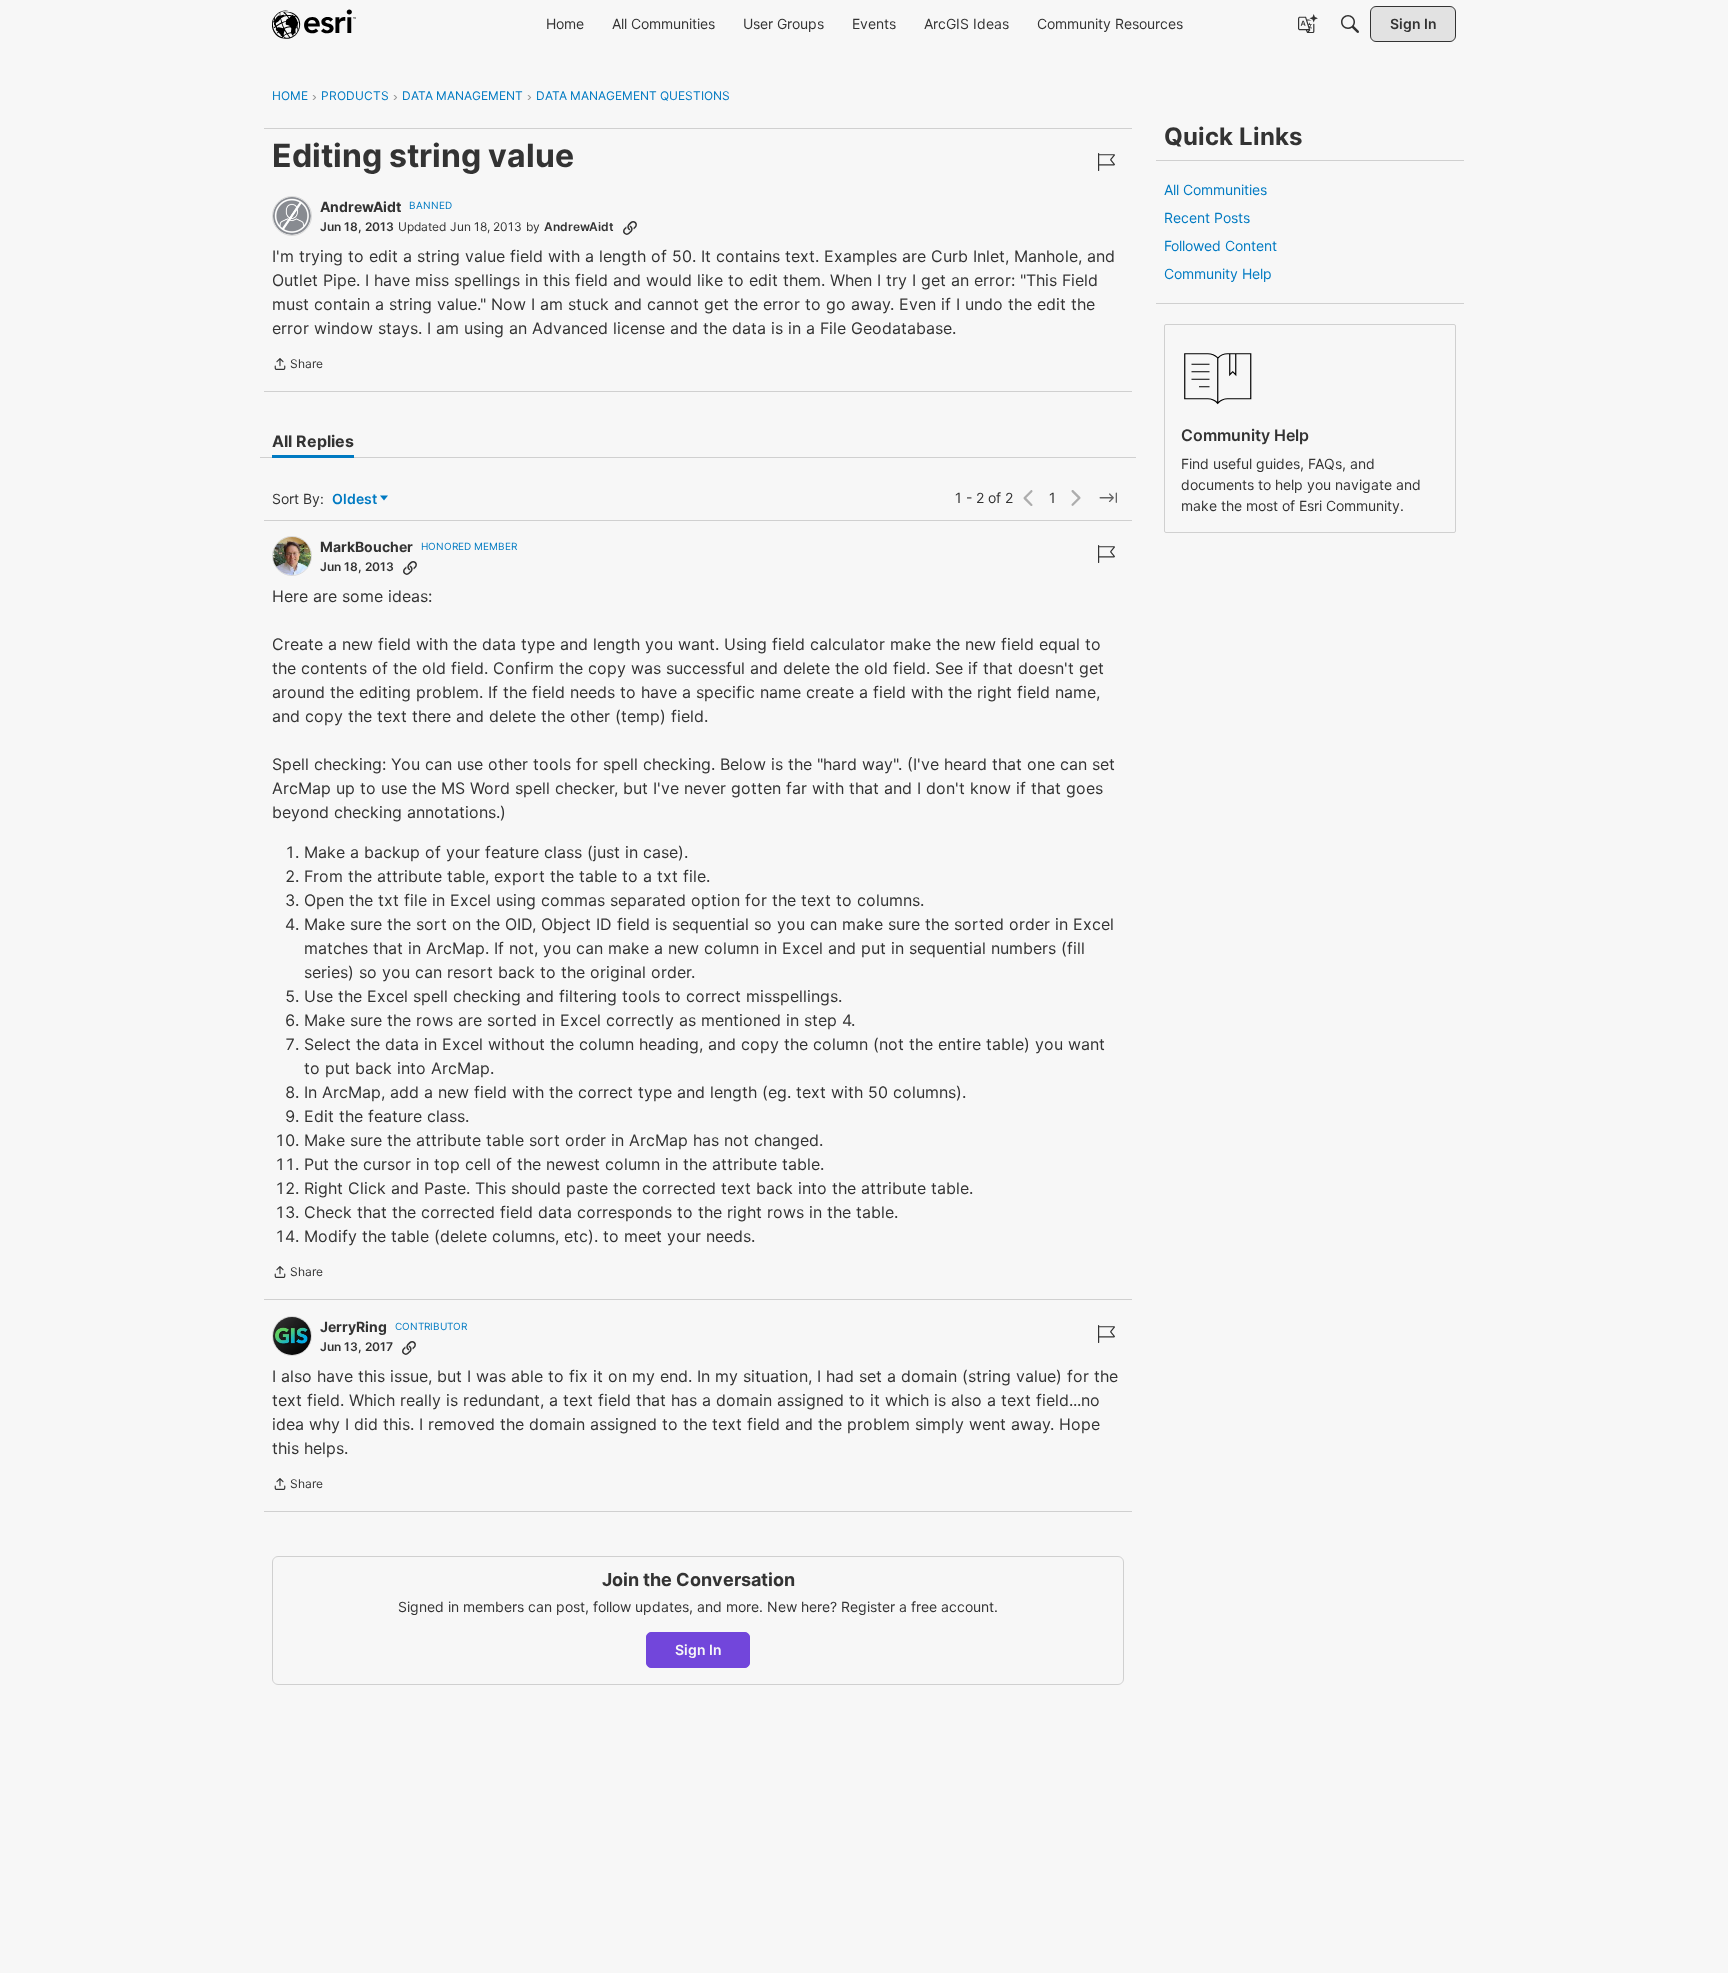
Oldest (356, 499)
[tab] (313, 441)
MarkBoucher (366, 546)
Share (297, 366)
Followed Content (1220, 245)
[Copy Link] (630, 227)
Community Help (1218, 273)
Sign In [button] (698, 1649)
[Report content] (1106, 162)
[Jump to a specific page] (1108, 498)
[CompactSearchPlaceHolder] (1350, 24)
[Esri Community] (314, 24)
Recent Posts (1207, 217)
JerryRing (353, 1326)
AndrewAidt (360, 206)
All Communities (1215, 189)
